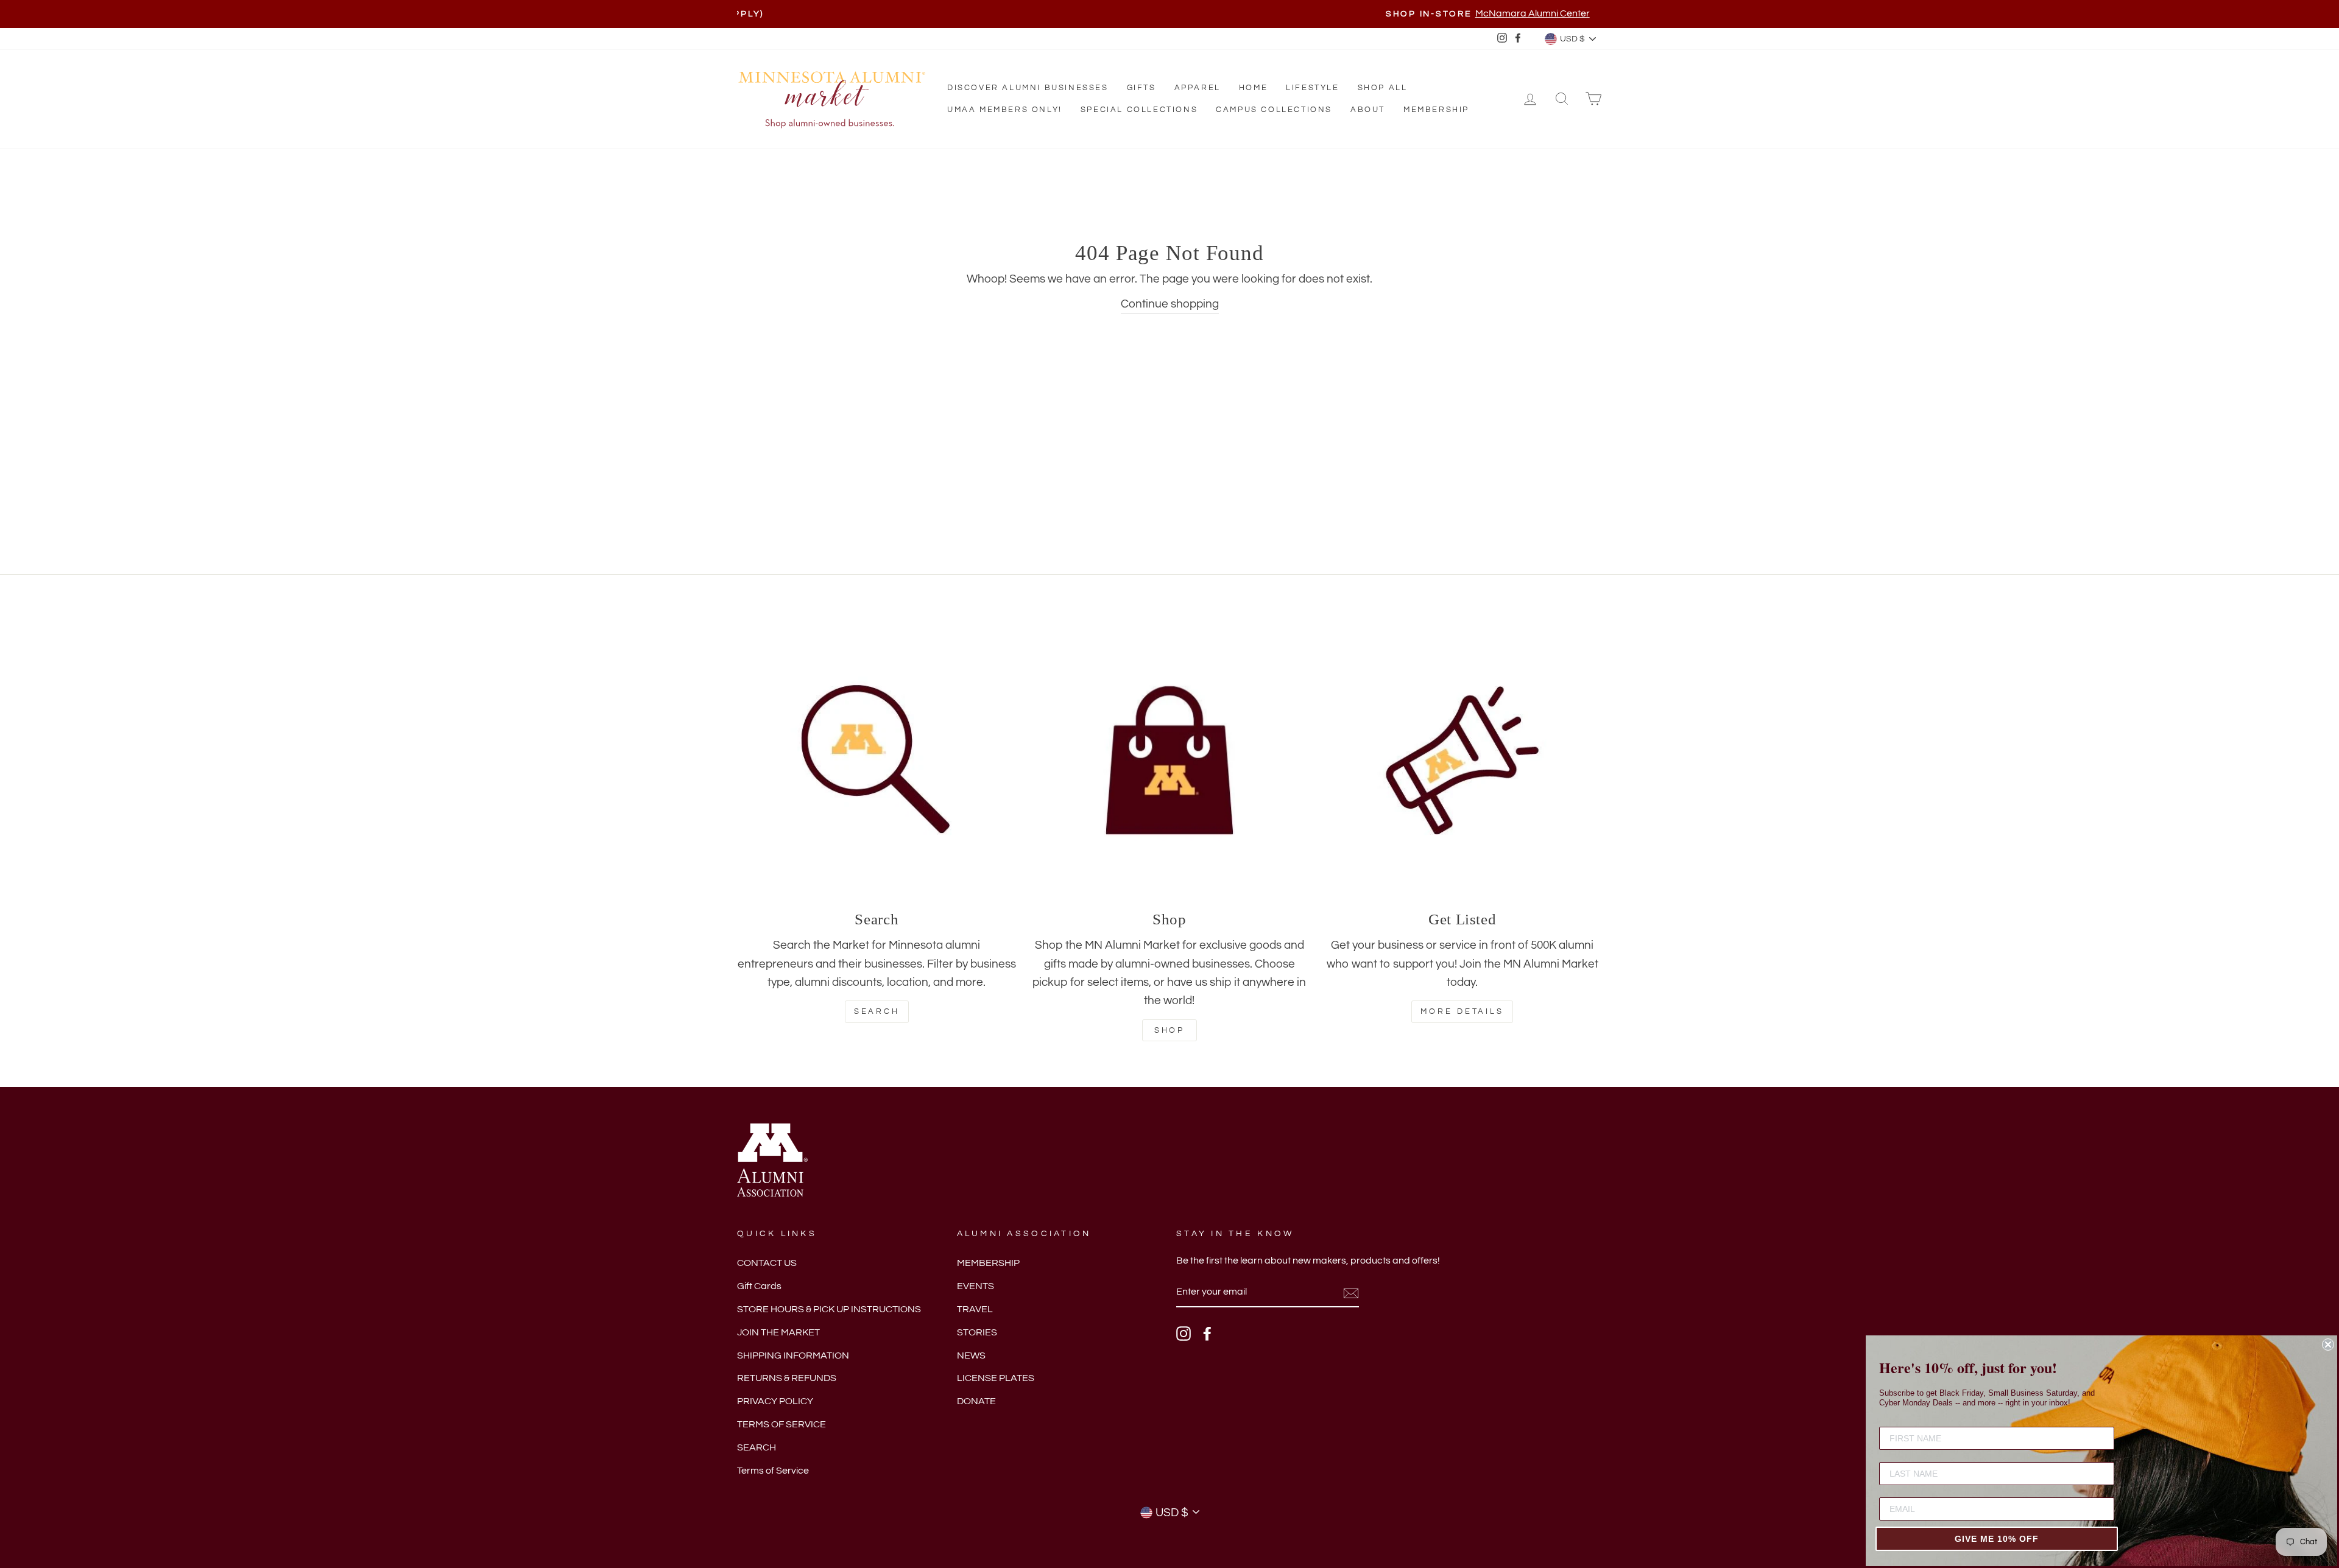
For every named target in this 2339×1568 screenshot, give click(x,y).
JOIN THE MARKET (778, 1332)
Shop (1170, 1030)
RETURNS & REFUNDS (787, 1378)
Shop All (1383, 88)
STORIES (977, 1332)
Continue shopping (1170, 304)
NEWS (971, 1355)
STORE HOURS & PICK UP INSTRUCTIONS (829, 1309)
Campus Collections (1274, 110)
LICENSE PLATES (996, 1378)
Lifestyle (1312, 88)
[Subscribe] (1351, 1293)
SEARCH (757, 1447)
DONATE (976, 1401)
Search (877, 1011)
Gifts (1141, 88)
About (1368, 110)
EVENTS (975, 1286)
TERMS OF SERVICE (781, 1424)
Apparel (1198, 88)
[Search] (877, 760)
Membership (1436, 110)
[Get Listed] (1462, 760)
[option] (1169, 14)
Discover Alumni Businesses (1028, 88)
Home (1253, 88)
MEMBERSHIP (988, 1263)
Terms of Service (773, 1471)
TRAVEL (975, 1309)
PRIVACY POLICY (775, 1401)
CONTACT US (767, 1263)
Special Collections (1139, 110)
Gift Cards (759, 1286)
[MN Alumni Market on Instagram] (1184, 1334)
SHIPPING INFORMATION (793, 1355)
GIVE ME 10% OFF (1997, 1539)
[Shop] (1170, 760)
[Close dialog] (2328, 1345)
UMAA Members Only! (1005, 110)
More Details (1462, 1011)
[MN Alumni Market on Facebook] (1207, 1334)
